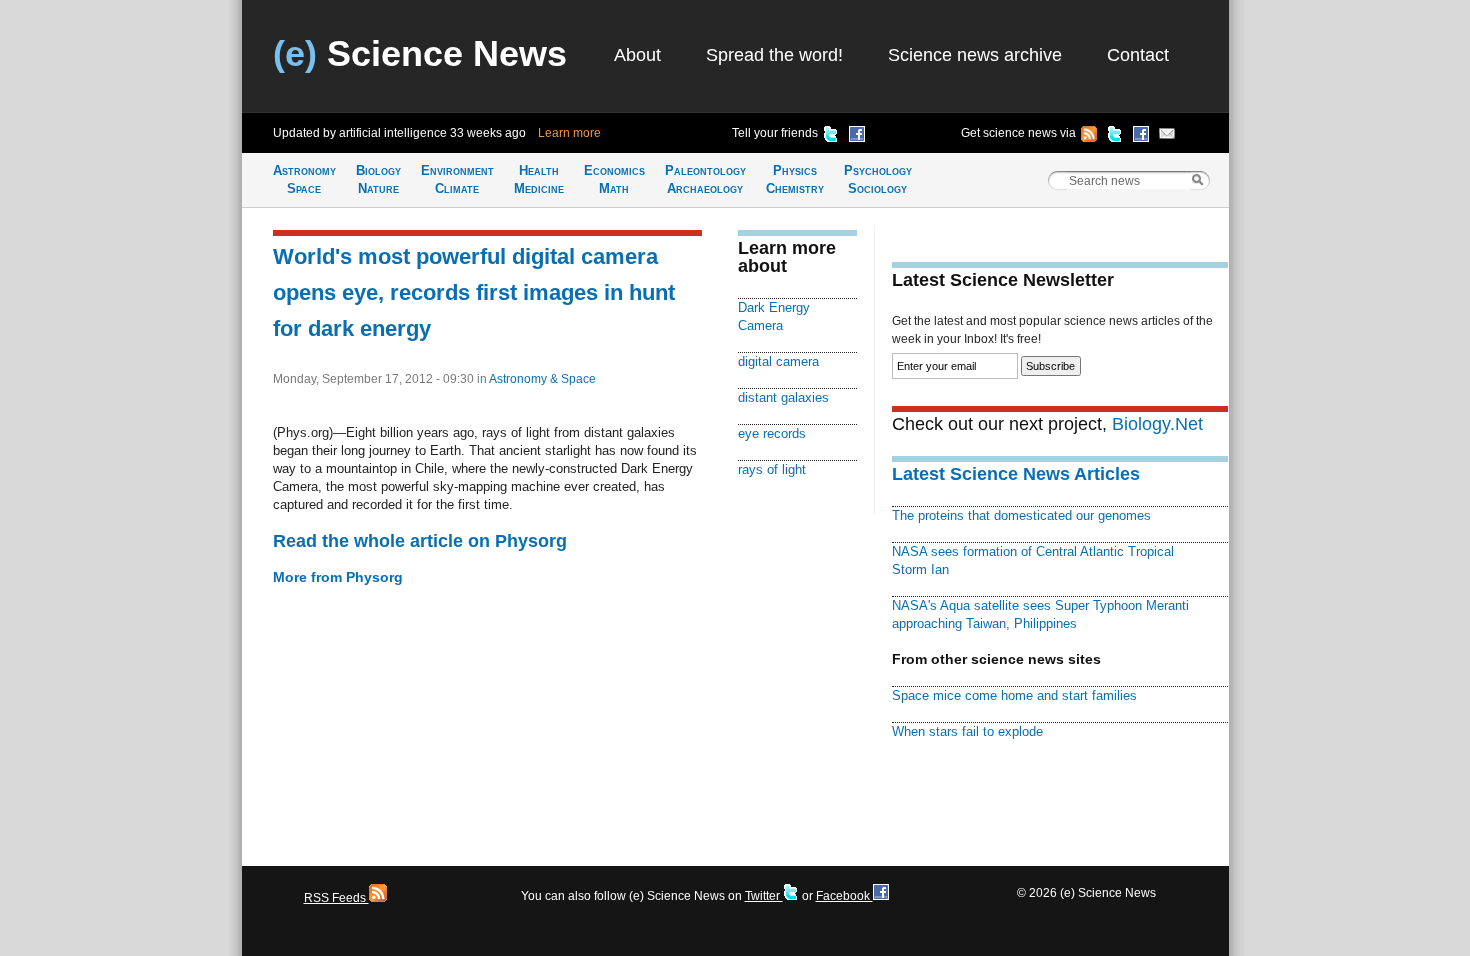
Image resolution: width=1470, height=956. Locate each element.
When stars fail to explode (967, 731)
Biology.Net (1157, 424)
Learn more (569, 133)
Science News (420, 53)
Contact (1138, 55)
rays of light (772, 469)
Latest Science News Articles (1016, 474)
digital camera (778, 361)
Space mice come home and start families (1014, 695)
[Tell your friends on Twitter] (831, 137)
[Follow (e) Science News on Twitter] (1115, 137)
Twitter (764, 896)
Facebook (844, 896)
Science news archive (975, 55)
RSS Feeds (336, 898)
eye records (772, 433)
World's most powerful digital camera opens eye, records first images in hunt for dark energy (474, 292)
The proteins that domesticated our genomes (1021, 515)
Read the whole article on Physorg (420, 541)
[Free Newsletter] (1167, 137)
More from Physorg (338, 577)
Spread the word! (774, 55)
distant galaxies (783, 397)
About (637, 55)
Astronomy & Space (542, 379)
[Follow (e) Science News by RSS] (1089, 137)
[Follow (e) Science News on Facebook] (1141, 137)
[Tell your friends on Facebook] (857, 137)
